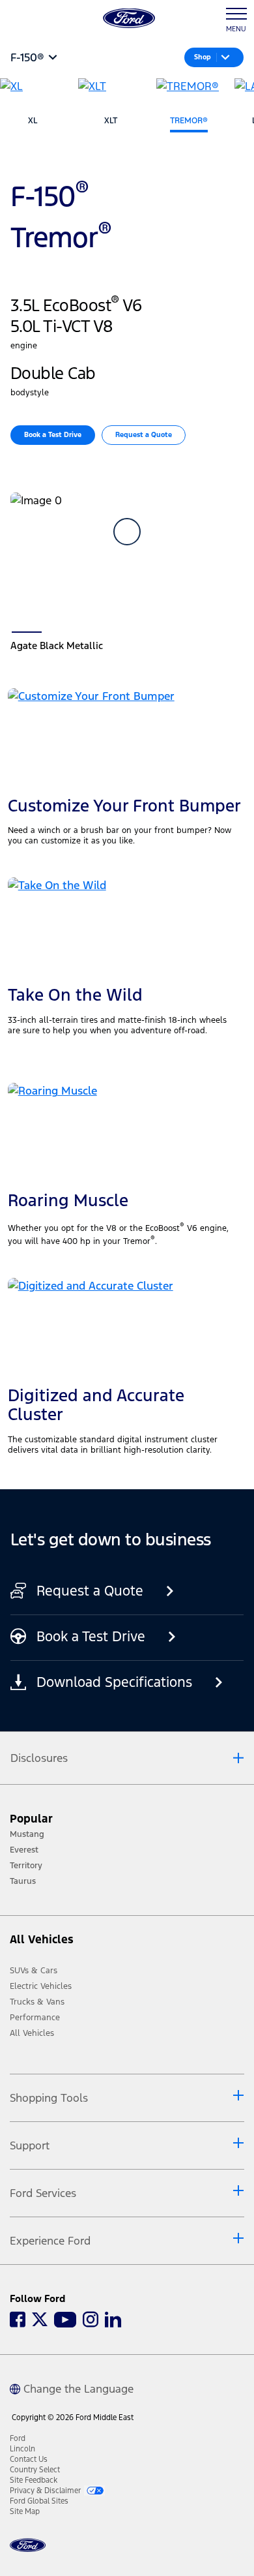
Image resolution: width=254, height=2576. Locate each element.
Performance (35, 2018)
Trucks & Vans (37, 2002)
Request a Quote (144, 435)
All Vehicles (32, 2033)
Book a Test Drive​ (53, 435)
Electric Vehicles (41, 1986)
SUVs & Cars (34, 1971)
